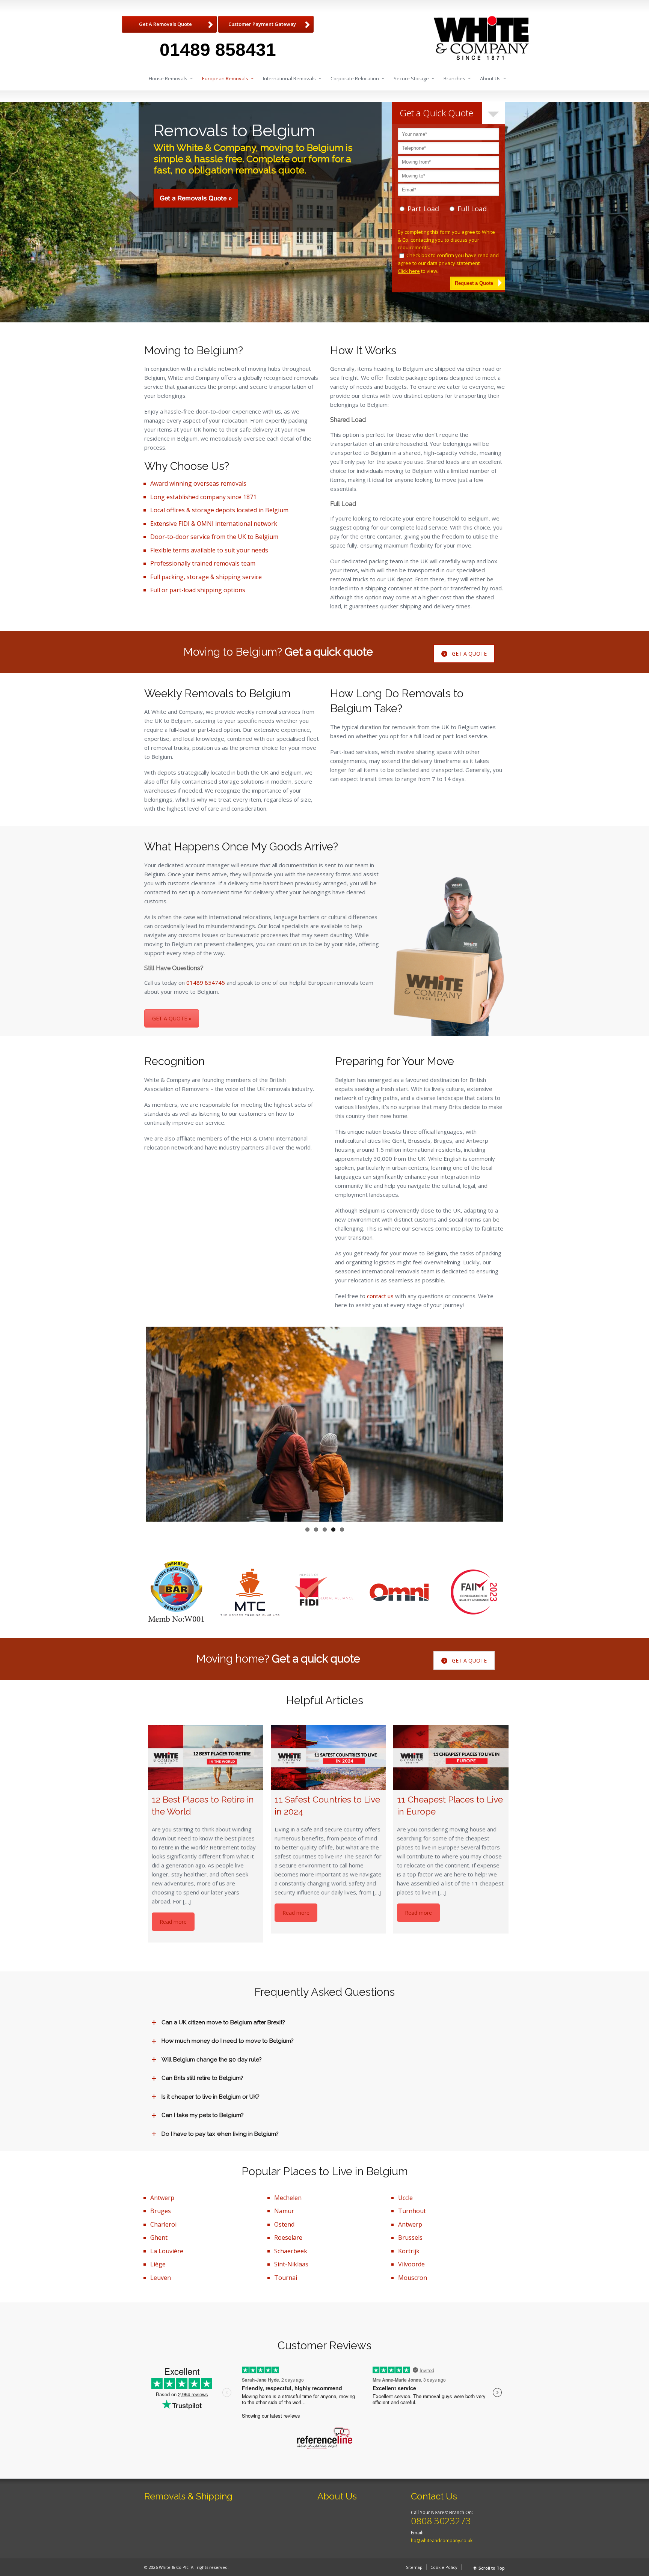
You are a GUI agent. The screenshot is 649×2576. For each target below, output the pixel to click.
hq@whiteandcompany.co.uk (442, 2541)
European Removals (225, 78)
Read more (173, 1922)
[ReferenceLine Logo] (324, 2438)
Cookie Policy (444, 2567)
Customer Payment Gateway (262, 24)
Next (515, 1424)
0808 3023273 (441, 2521)
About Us (490, 78)
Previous (134, 1424)
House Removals (168, 78)
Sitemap (414, 2567)
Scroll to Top (492, 2568)
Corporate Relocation (355, 78)
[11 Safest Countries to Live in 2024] (328, 1757)
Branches (454, 78)
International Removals (289, 78)
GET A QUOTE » (172, 1018)
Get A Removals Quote (165, 24)
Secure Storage (411, 78)
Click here (409, 271)
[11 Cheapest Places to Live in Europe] (451, 1757)
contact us (380, 1296)
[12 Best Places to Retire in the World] (206, 1757)
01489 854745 (206, 983)
